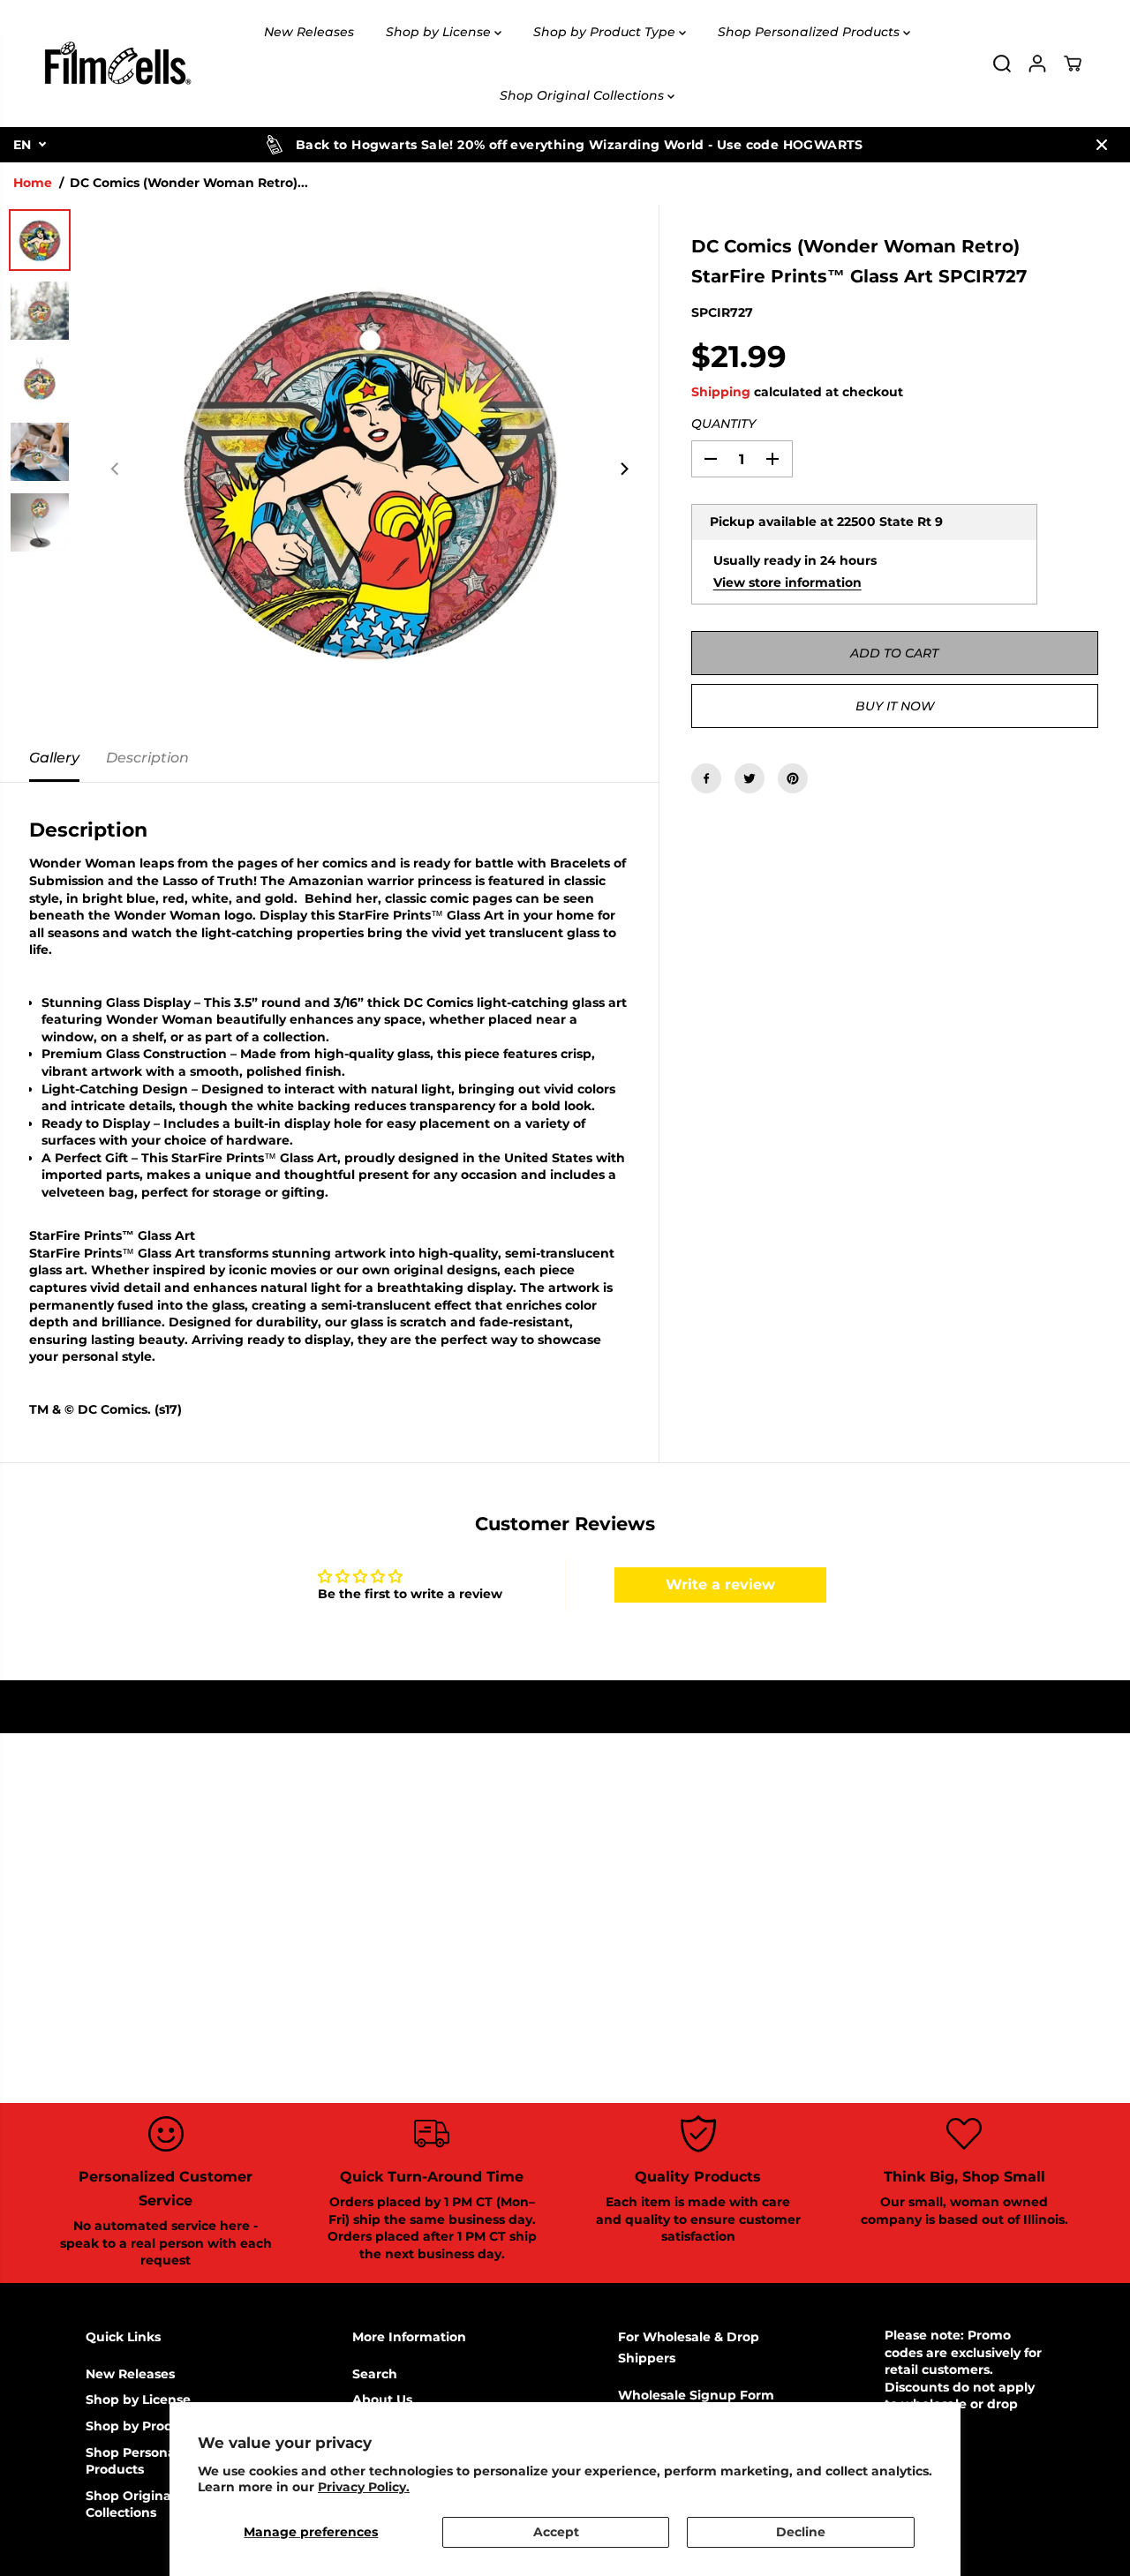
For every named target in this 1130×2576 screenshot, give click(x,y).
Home (33, 183)
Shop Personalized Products (810, 32)
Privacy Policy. (364, 2487)
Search (375, 2374)
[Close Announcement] (1102, 145)
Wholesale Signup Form (696, 2395)
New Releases (309, 32)
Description (147, 758)
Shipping (721, 392)
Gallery (54, 758)
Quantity (723, 424)
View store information (787, 582)
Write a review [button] (720, 1585)
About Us (382, 2400)
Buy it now (895, 706)
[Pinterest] (793, 778)
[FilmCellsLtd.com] (117, 64)
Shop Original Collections (584, 95)
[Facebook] (706, 778)
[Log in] (1037, 64)
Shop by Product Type (606, 32)
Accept (556, 2532)
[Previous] (116, 469)
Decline (801, 2532)
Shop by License (440, 32)
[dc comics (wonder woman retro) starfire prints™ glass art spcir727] (370, 469)
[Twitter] (750, 778)
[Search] (1002, 64)
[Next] (624, 469)
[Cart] (1073, 64)
